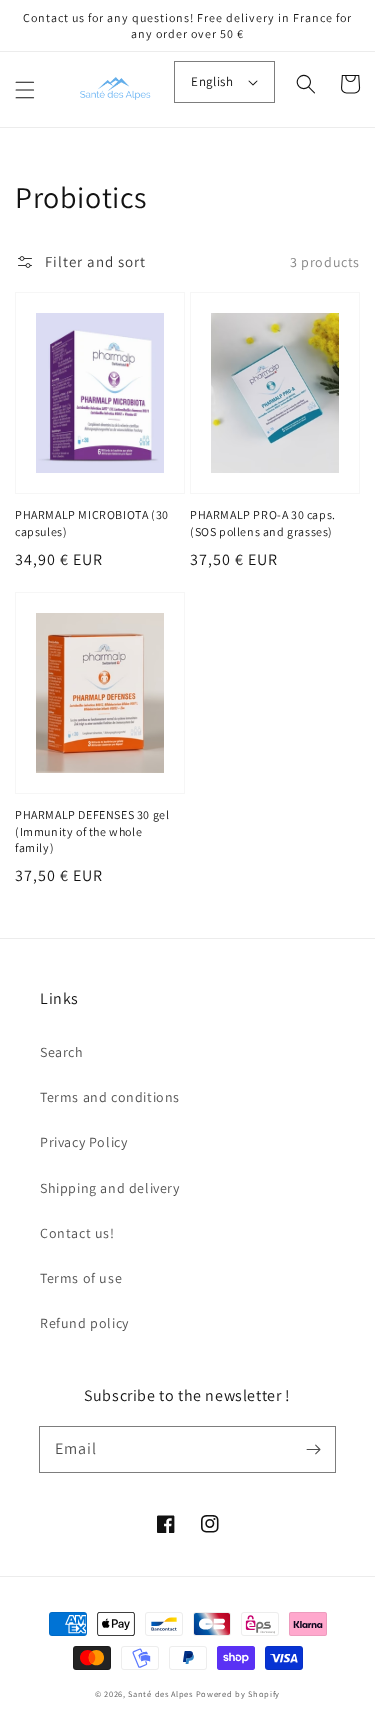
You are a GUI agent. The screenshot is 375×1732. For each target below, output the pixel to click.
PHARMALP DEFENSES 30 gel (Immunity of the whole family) (92, 831)
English (212, 81)
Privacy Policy (83, 1142)
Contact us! (77, 1233)
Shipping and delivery (110, 1188)
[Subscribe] (313, 1449)
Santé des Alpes (160, 1693)
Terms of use (81, 1278)
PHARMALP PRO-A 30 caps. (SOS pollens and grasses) (263, 523)
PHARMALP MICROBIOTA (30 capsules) (92, 523)
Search (62, 1052)
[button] (25, 90)
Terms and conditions (110, 1097)
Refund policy (84, 1323)
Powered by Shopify (238, 1693)
